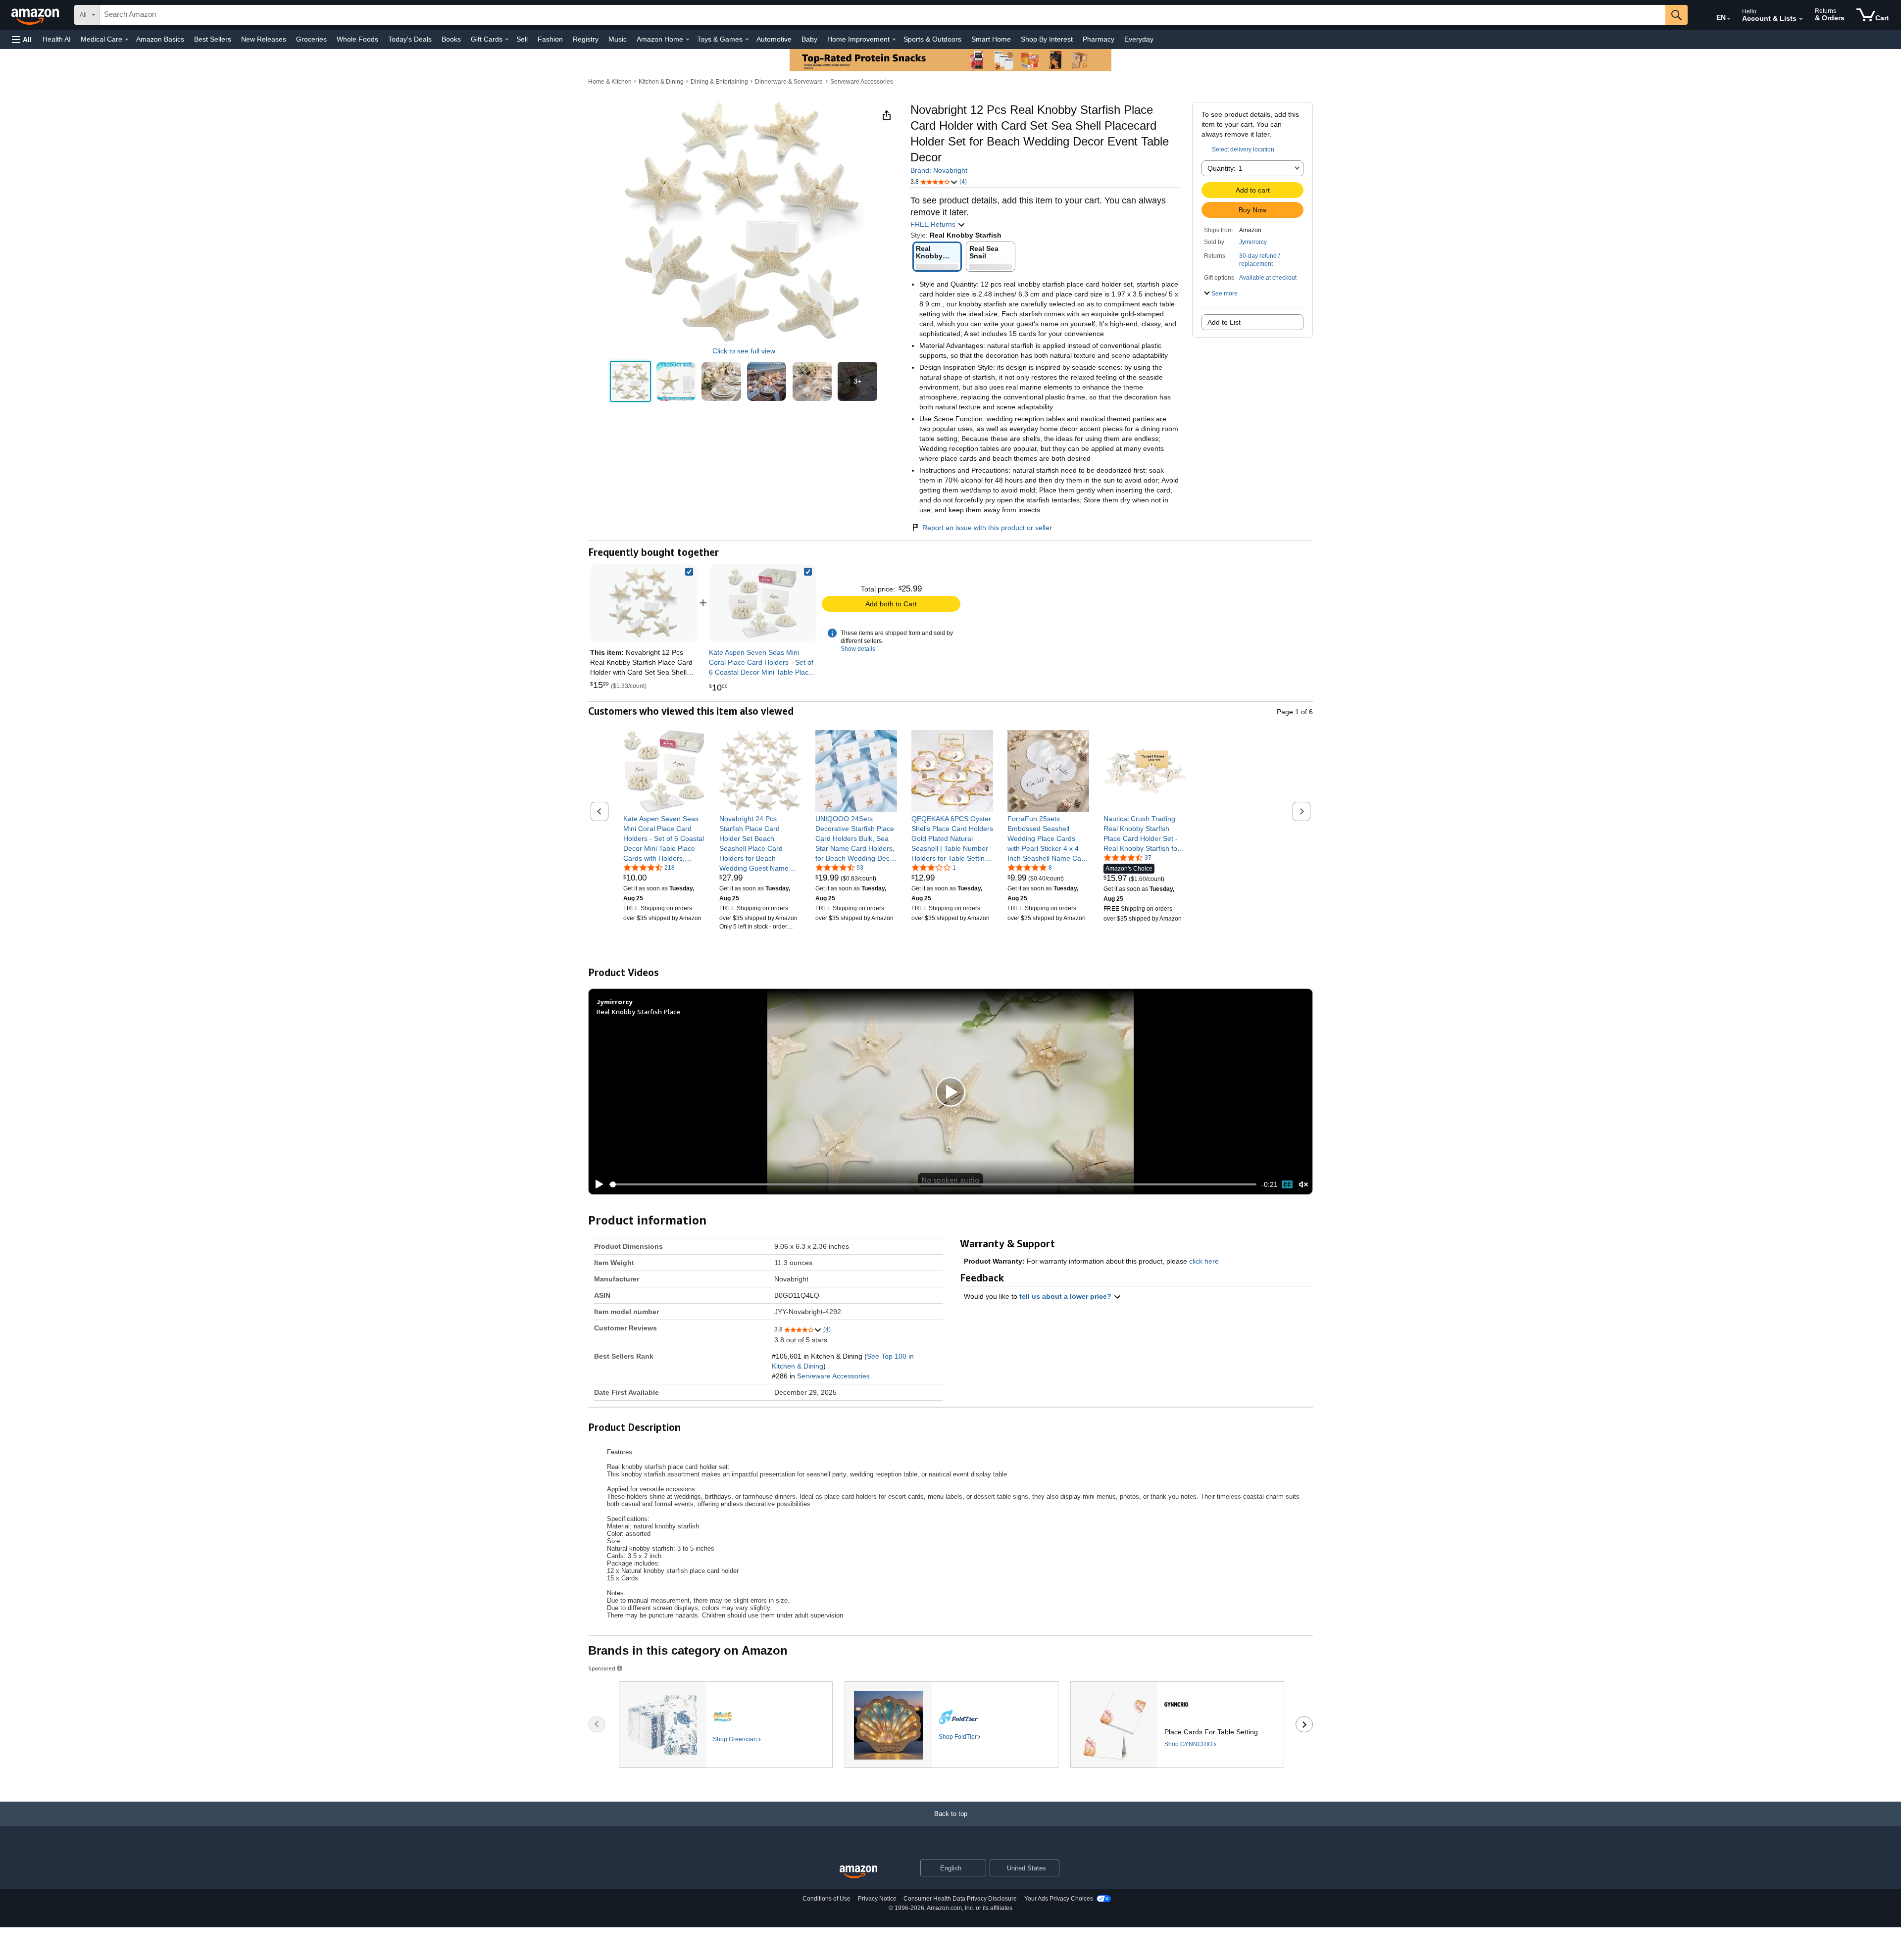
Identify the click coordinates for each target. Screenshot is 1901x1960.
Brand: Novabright (939, 170)
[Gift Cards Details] (507, 40)
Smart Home (991, 39)
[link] (762, 603)
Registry (586, 39)
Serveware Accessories (862, 82)
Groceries (311, 39)
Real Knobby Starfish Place (638, 1011)
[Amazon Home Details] (688, 40)
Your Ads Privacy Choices (1059, 1899)
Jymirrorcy (1253, 242)
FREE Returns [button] (934, 224)
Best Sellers (213, 39)
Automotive (774, 39)
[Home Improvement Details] (894, 40)
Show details (858, 649)
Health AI (57, 39)
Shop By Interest (1047, 39)
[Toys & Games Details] (747, 40)
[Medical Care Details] (127, 40)
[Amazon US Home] (858, 1872)
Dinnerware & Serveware (789, 82)
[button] (22, 39)
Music (618, 39)
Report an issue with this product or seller (987, 528)
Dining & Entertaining (719, 82)
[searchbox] (883, 15)
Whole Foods (357, 39)
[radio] (630, 381)
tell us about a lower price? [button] (1066, 1296)
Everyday (1139, 39)
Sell (522, 39)
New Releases (264, 39)
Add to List (1224, 322)
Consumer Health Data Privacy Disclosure (960, 1899)
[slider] (933, 1184)
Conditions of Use (826, 1899)
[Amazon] (36, 15)
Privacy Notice (877, 1899)
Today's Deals (410, 39)
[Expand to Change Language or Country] (1729, 19)
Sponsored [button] (602, 1668)
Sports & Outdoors (932, 39)
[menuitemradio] (1287, 1184)
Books (451, 39)
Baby (809, 39)
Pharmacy (1099, 39)
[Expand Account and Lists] (1801, 19)
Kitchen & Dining (661, 82)
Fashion (550, 39)
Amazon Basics (160, 39)
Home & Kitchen (610, 82)
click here (1204, 1261)
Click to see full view (744, 351)
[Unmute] (1303, 1185)
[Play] (597, 1184)
